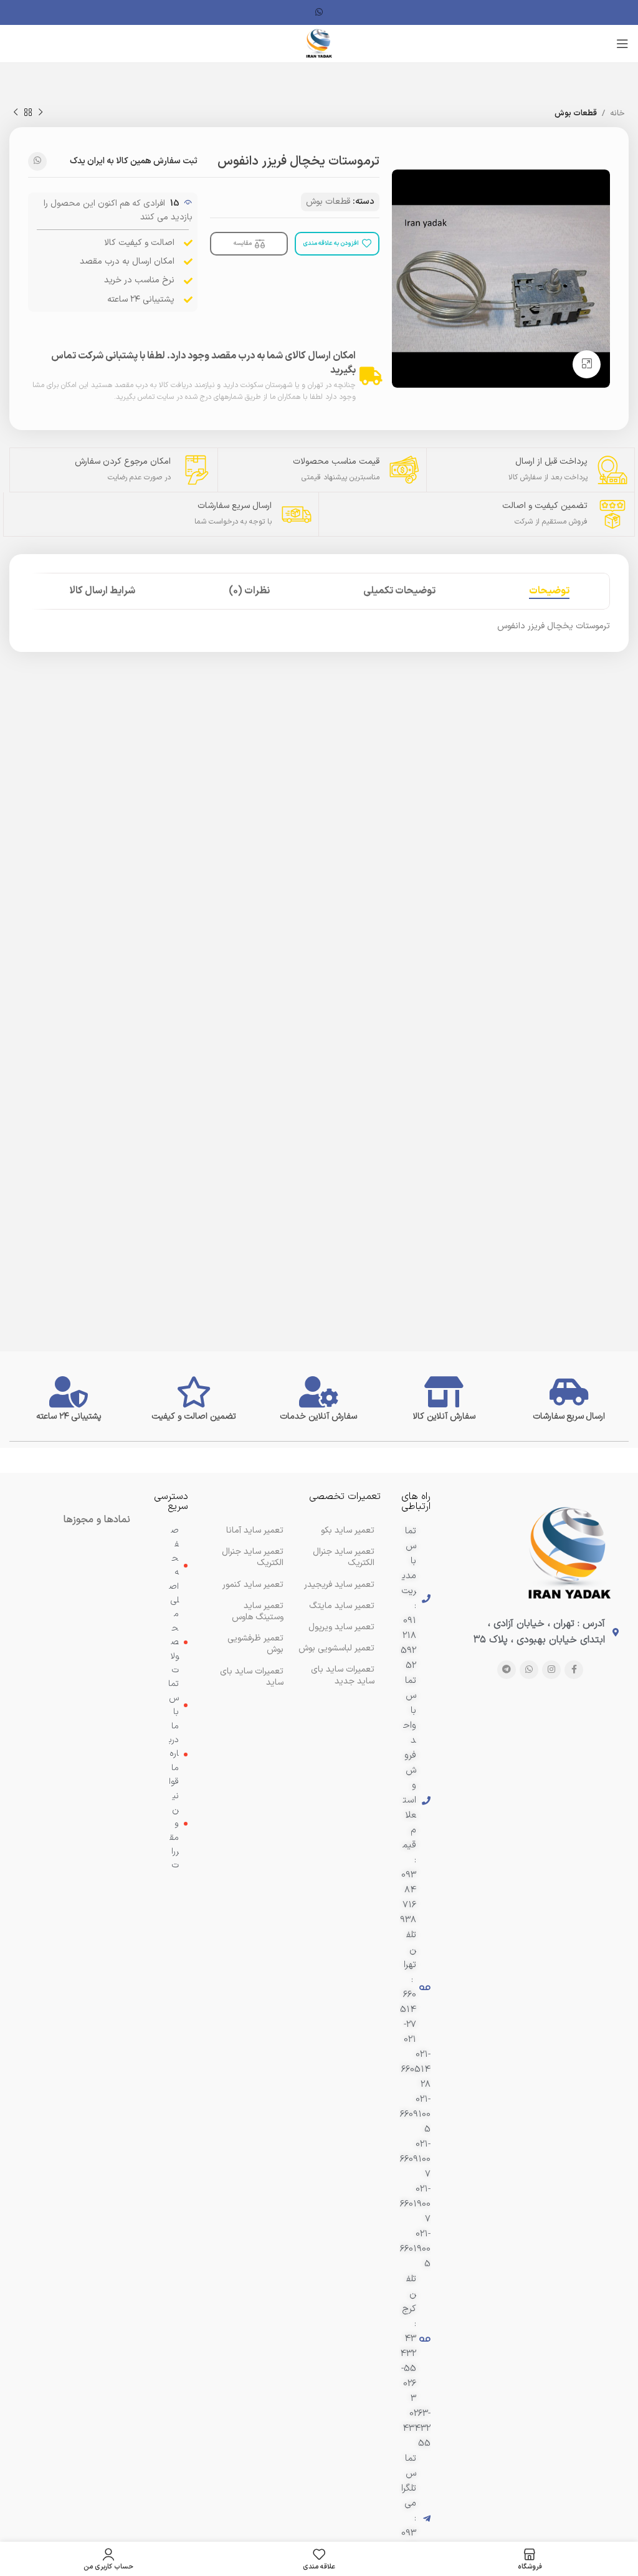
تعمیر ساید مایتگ (342, 1606)
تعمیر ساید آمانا (255, 1530)
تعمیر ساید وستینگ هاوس (258, 1611)
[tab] (549, 591)
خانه (617, 113)
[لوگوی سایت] (319, 43)
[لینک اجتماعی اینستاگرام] (551, 1670)
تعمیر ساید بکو (348, 1530)
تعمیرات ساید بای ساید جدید (343, 1675)
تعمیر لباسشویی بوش (336, 1648)
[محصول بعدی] (16, 113)
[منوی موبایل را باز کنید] (622, 44)
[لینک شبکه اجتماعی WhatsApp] (319, 13)
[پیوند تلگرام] (507, 1670)
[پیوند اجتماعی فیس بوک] (574, 1670)
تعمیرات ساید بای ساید (252, 1677)
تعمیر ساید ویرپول (341, 1627)
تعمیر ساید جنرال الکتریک (253, 1557)
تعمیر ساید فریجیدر (339, 1585)
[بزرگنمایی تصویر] (587, 364)
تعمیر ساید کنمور (253, 1585)
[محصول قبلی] (40, 113)
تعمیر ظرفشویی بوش (255, 1644)
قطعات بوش (576, 113)
